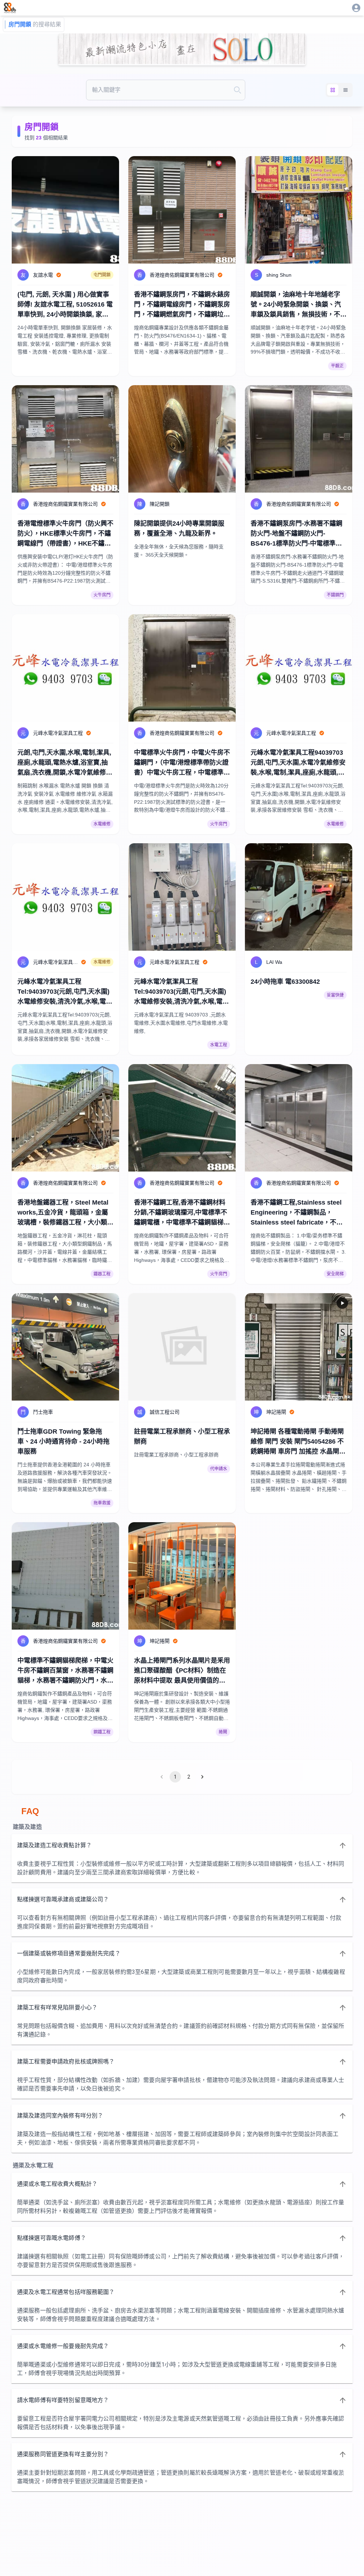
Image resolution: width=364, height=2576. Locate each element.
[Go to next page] (202, 1777)
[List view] (346, 90)
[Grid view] (333, 90)
